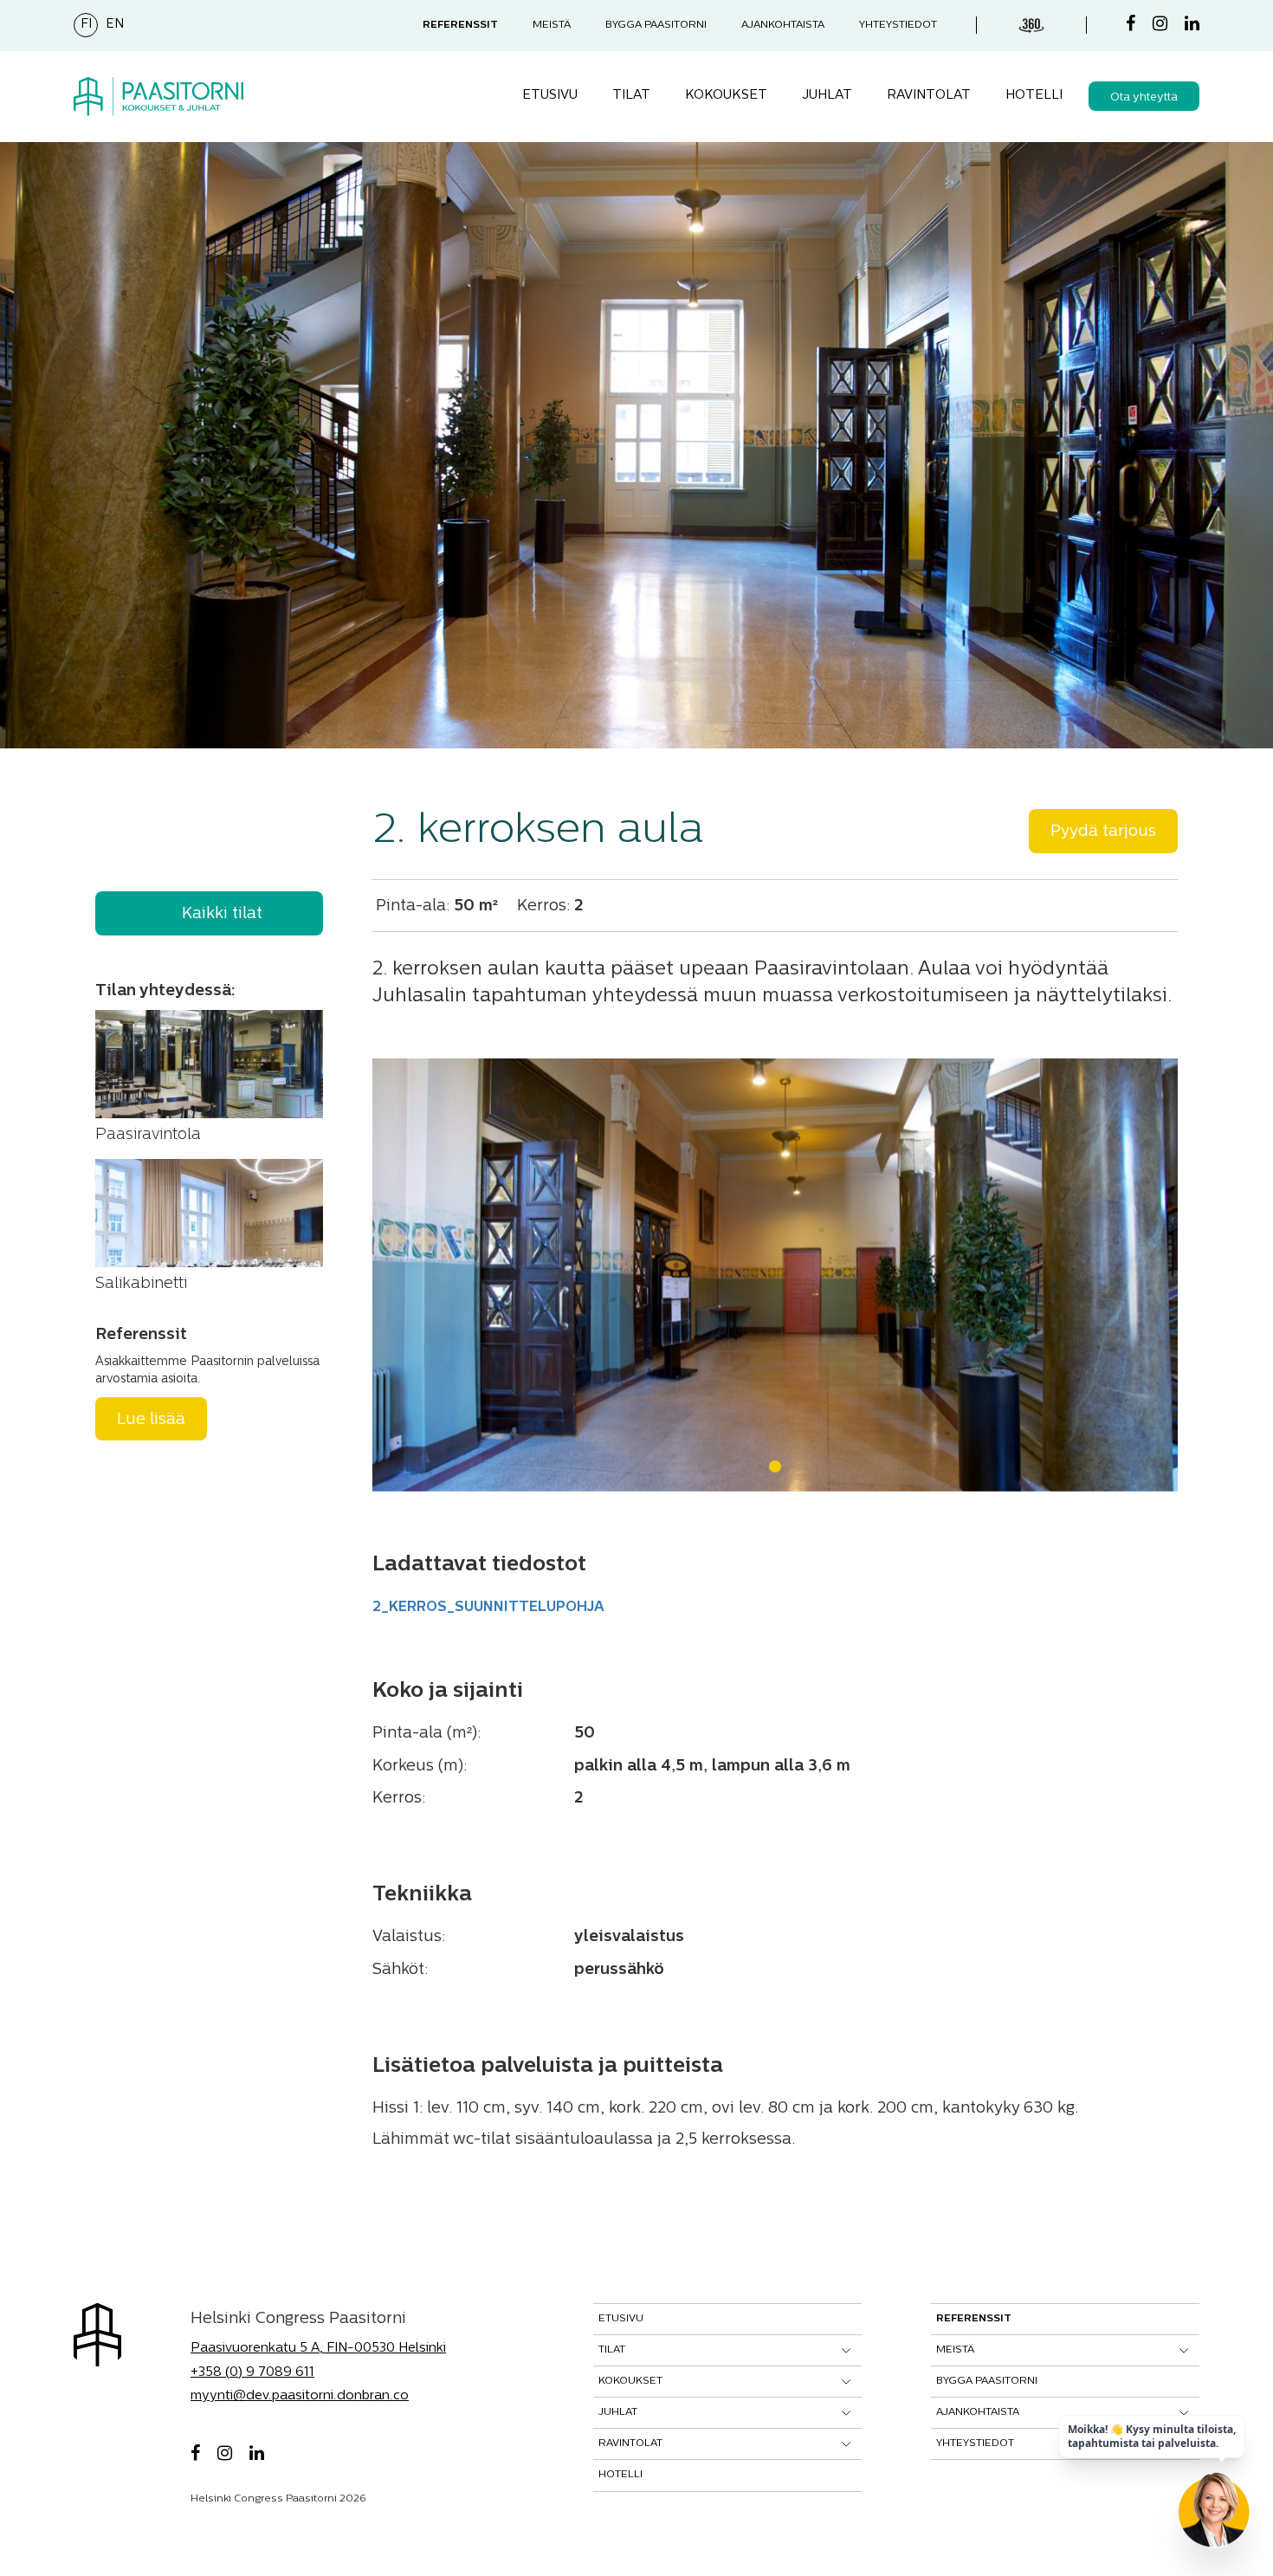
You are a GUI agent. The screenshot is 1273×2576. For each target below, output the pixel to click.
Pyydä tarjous (1103, 832)
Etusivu (550, 96)
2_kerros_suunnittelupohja (488, 1608)
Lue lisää (151, 1421)
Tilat (631, 96)
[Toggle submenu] (847, 2350)
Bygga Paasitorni (656, 25)
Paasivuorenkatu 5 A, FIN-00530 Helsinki (318, 2349)
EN (115, 25)
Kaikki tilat (222, 915)
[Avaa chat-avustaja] (1214, 2517)
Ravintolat (929, 96)
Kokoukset (726, 96)
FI (86, 25)
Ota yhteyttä (1144, 97)
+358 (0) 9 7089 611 (252, 2373)
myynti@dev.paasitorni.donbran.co (300, 2396)
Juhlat (827, 96)
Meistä (552, 25)
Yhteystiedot (898, 25)
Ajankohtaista (783, 25)
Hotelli (1034, 96)
